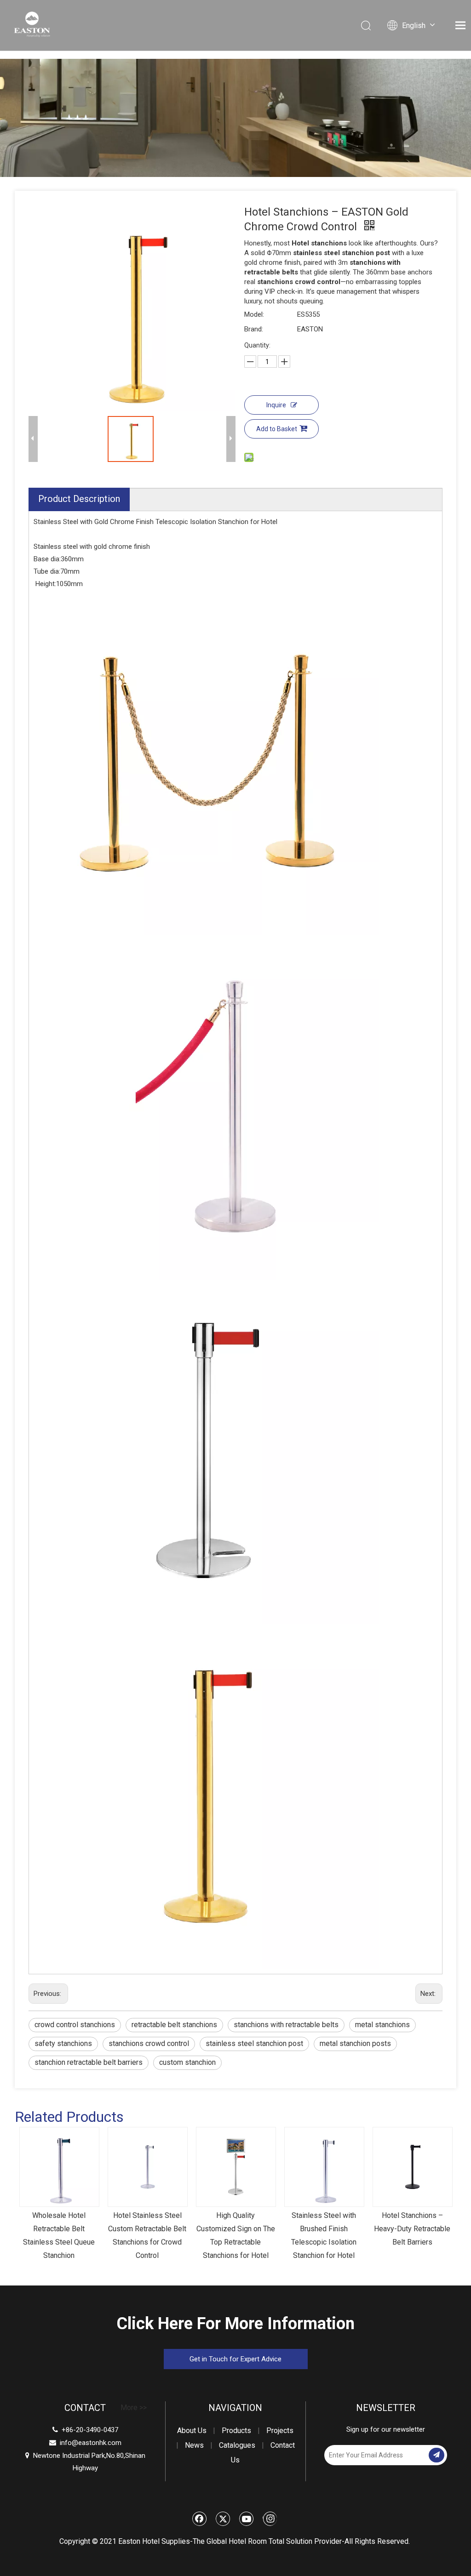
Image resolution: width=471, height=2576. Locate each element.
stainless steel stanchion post (254, 2043)
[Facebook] (200, 2519)
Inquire (276, 405)
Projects (280, 2431)
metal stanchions (382, 2025)
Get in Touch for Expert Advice (235, 2359)
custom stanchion (187, 2062)
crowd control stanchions (75, 2025)
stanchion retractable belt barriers (89, 2062)
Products (236, 2431)
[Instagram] (270, 2519)
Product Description (79, 499)
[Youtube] (247, 2519)
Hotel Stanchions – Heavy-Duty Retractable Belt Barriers (412, 2229)
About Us (192, 2431)
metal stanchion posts (355, 2043)
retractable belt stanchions (174, 2025)
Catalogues (237, 2445)
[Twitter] (223, 2519)
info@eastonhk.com (91, 2443)
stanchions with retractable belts (286, 2025)
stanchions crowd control (149, 2043)
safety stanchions (63, 2043)
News (194, 2445)
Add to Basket (277, 429)
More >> (134, 2408)
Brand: (254, 329)
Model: (254, 314)
